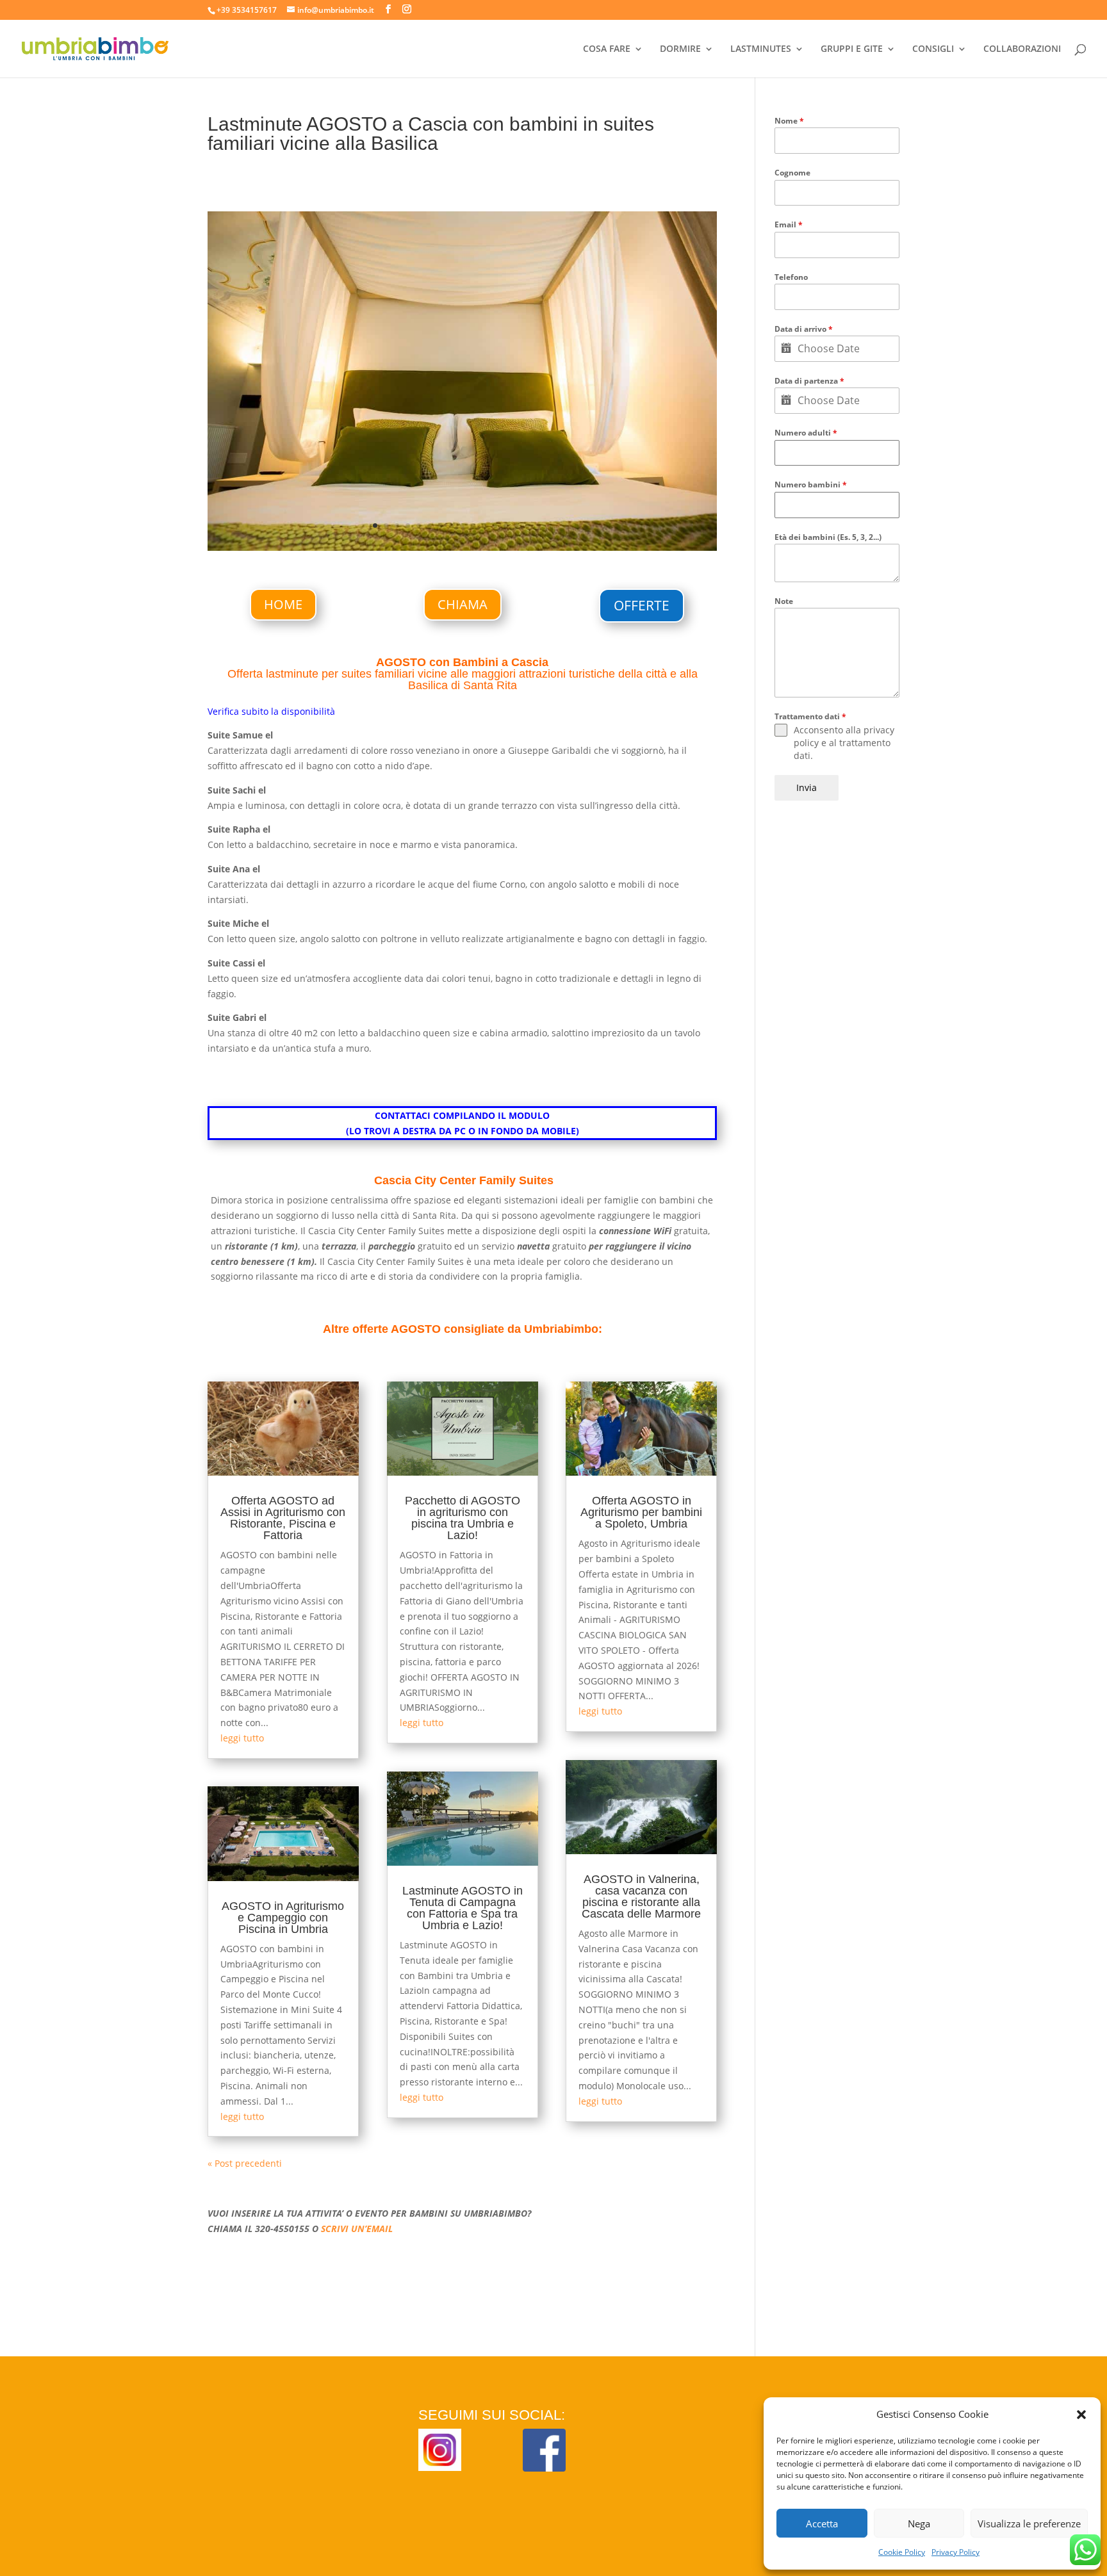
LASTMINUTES (761, 49)
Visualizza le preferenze (1029, 2523)
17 (549, 526)
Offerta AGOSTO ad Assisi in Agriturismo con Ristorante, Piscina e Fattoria (283, 1518)
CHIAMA (463, 604)
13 (506, 526)
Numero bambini (811, 485)
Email (789, 224)
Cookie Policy (902, 2552)
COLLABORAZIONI (1022, 49)
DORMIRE (680, 49)
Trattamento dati (810, 716)
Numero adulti (806, 433)
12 (495, 526)
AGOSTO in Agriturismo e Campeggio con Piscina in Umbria (283, 1918)
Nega (919, 2523)
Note (784, 601)
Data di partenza (809, 381)
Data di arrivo (804, 329)
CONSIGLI (933, 49)
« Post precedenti (245, 2163)
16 (538, 526)
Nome (789, 121)
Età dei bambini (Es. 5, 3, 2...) (828, 537)
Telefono (791, 277)
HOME (283, 604)
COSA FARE (607, 49)
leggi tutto (242, 1738)
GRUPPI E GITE (852, 49)
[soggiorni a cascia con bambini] (462, 550)
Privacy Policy (955, 2552)
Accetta (822, 2523)
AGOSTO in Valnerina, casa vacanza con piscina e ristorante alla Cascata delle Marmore (641, 1896)
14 (517, 526)
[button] (1081, 2415)
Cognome (792, 173)
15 (528, 526)
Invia (807, 787)
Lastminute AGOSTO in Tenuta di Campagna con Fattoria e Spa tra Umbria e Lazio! (463, 1908)
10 (473, 526)
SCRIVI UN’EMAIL (357, 2229)
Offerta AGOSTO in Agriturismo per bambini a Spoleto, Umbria (641, 1512)
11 (484, 526)
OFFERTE (642, 605)
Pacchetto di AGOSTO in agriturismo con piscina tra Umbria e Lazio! (463, 1518)
